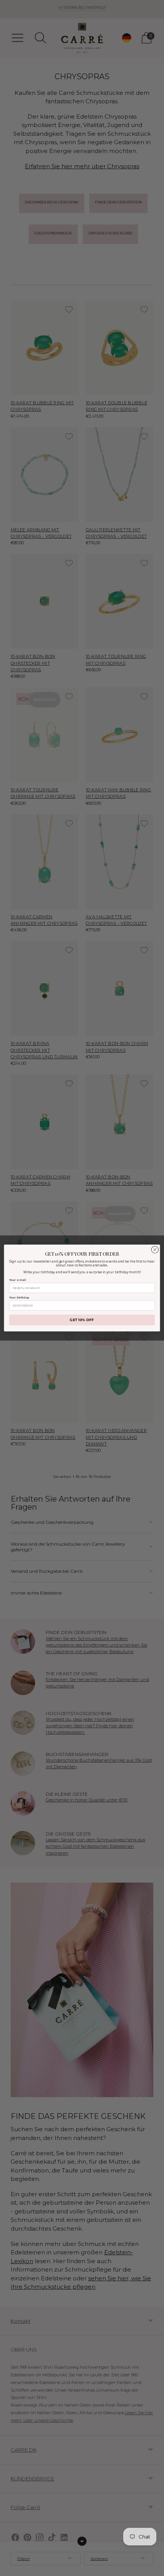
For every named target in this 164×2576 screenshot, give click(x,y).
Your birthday (19, 1298)
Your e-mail (18, 1280)
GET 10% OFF (82, 1320)
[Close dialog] (155, 1250)
